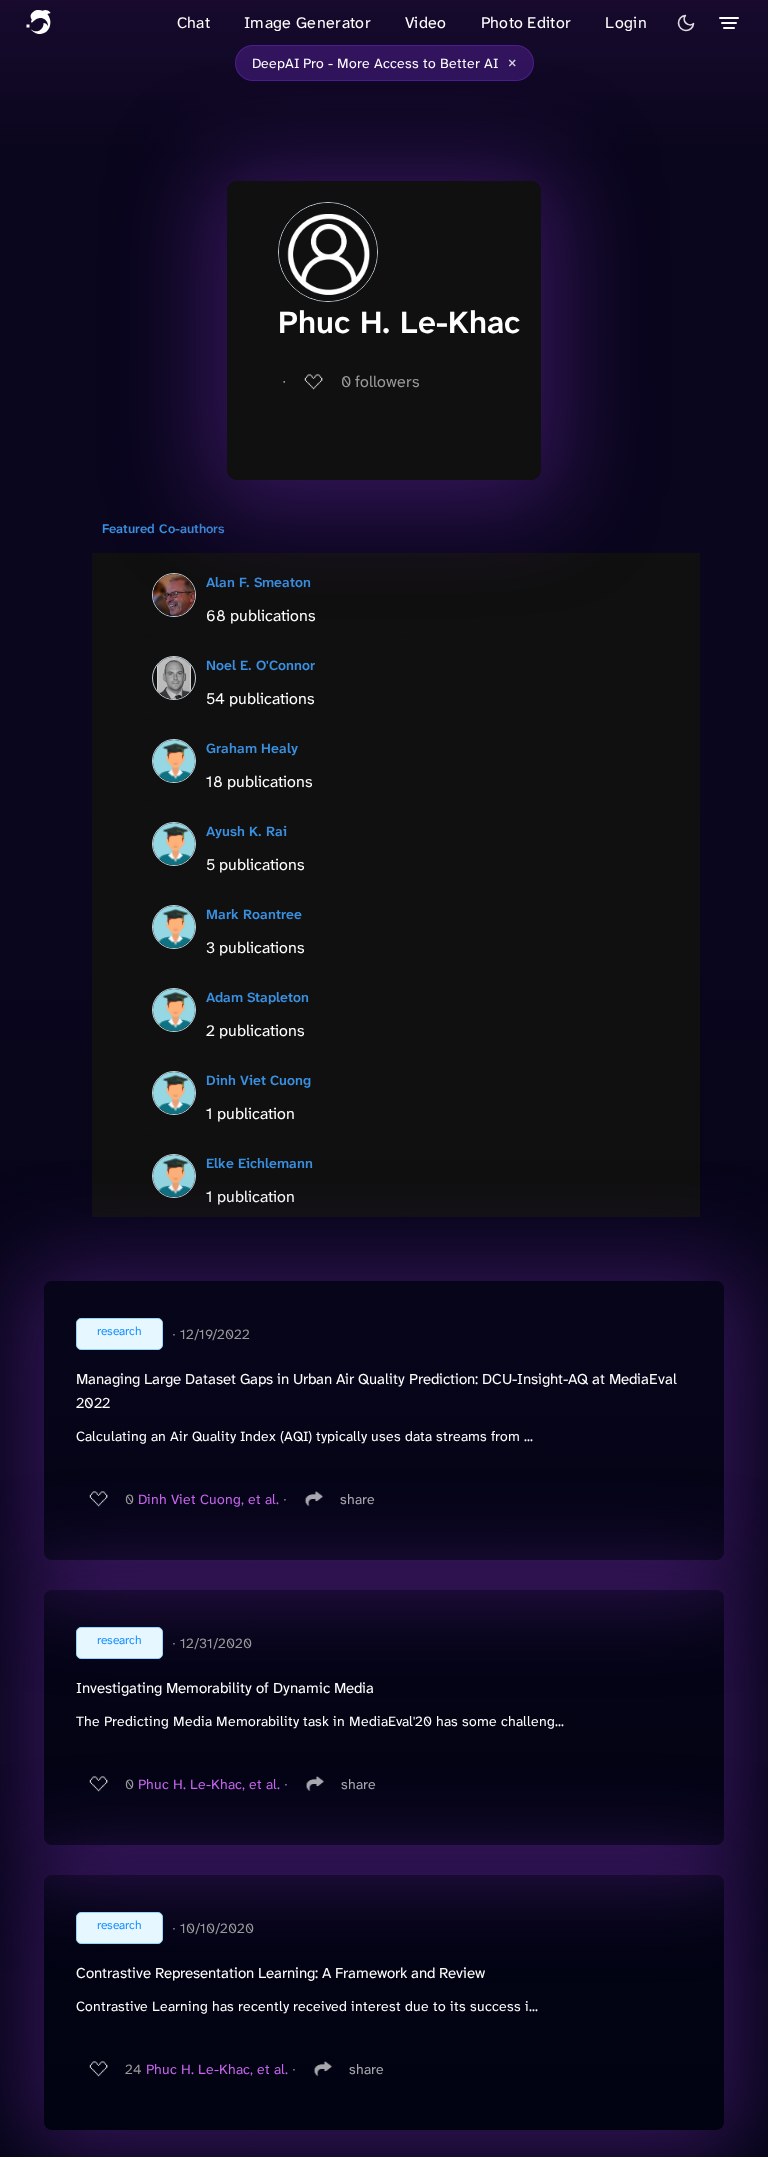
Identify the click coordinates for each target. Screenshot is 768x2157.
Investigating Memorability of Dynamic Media (225, 1688)
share (357, 1499)
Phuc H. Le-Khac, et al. (209, 1784)
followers (380, 381)
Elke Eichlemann (259, 1163)
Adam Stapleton (257, 997)
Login (626, 22)
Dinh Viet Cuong (258, 1080)
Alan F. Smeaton (258, 582)
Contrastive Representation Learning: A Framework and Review (280, 1973)
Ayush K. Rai (246, 831)
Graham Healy (252, 748)
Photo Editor (526, 22)
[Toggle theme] (686, 23)
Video (426, 22)
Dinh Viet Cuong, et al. (208, 1499)
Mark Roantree (254, 914)
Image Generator (307, 22)
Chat (193, 22)
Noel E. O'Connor (260, 665)
